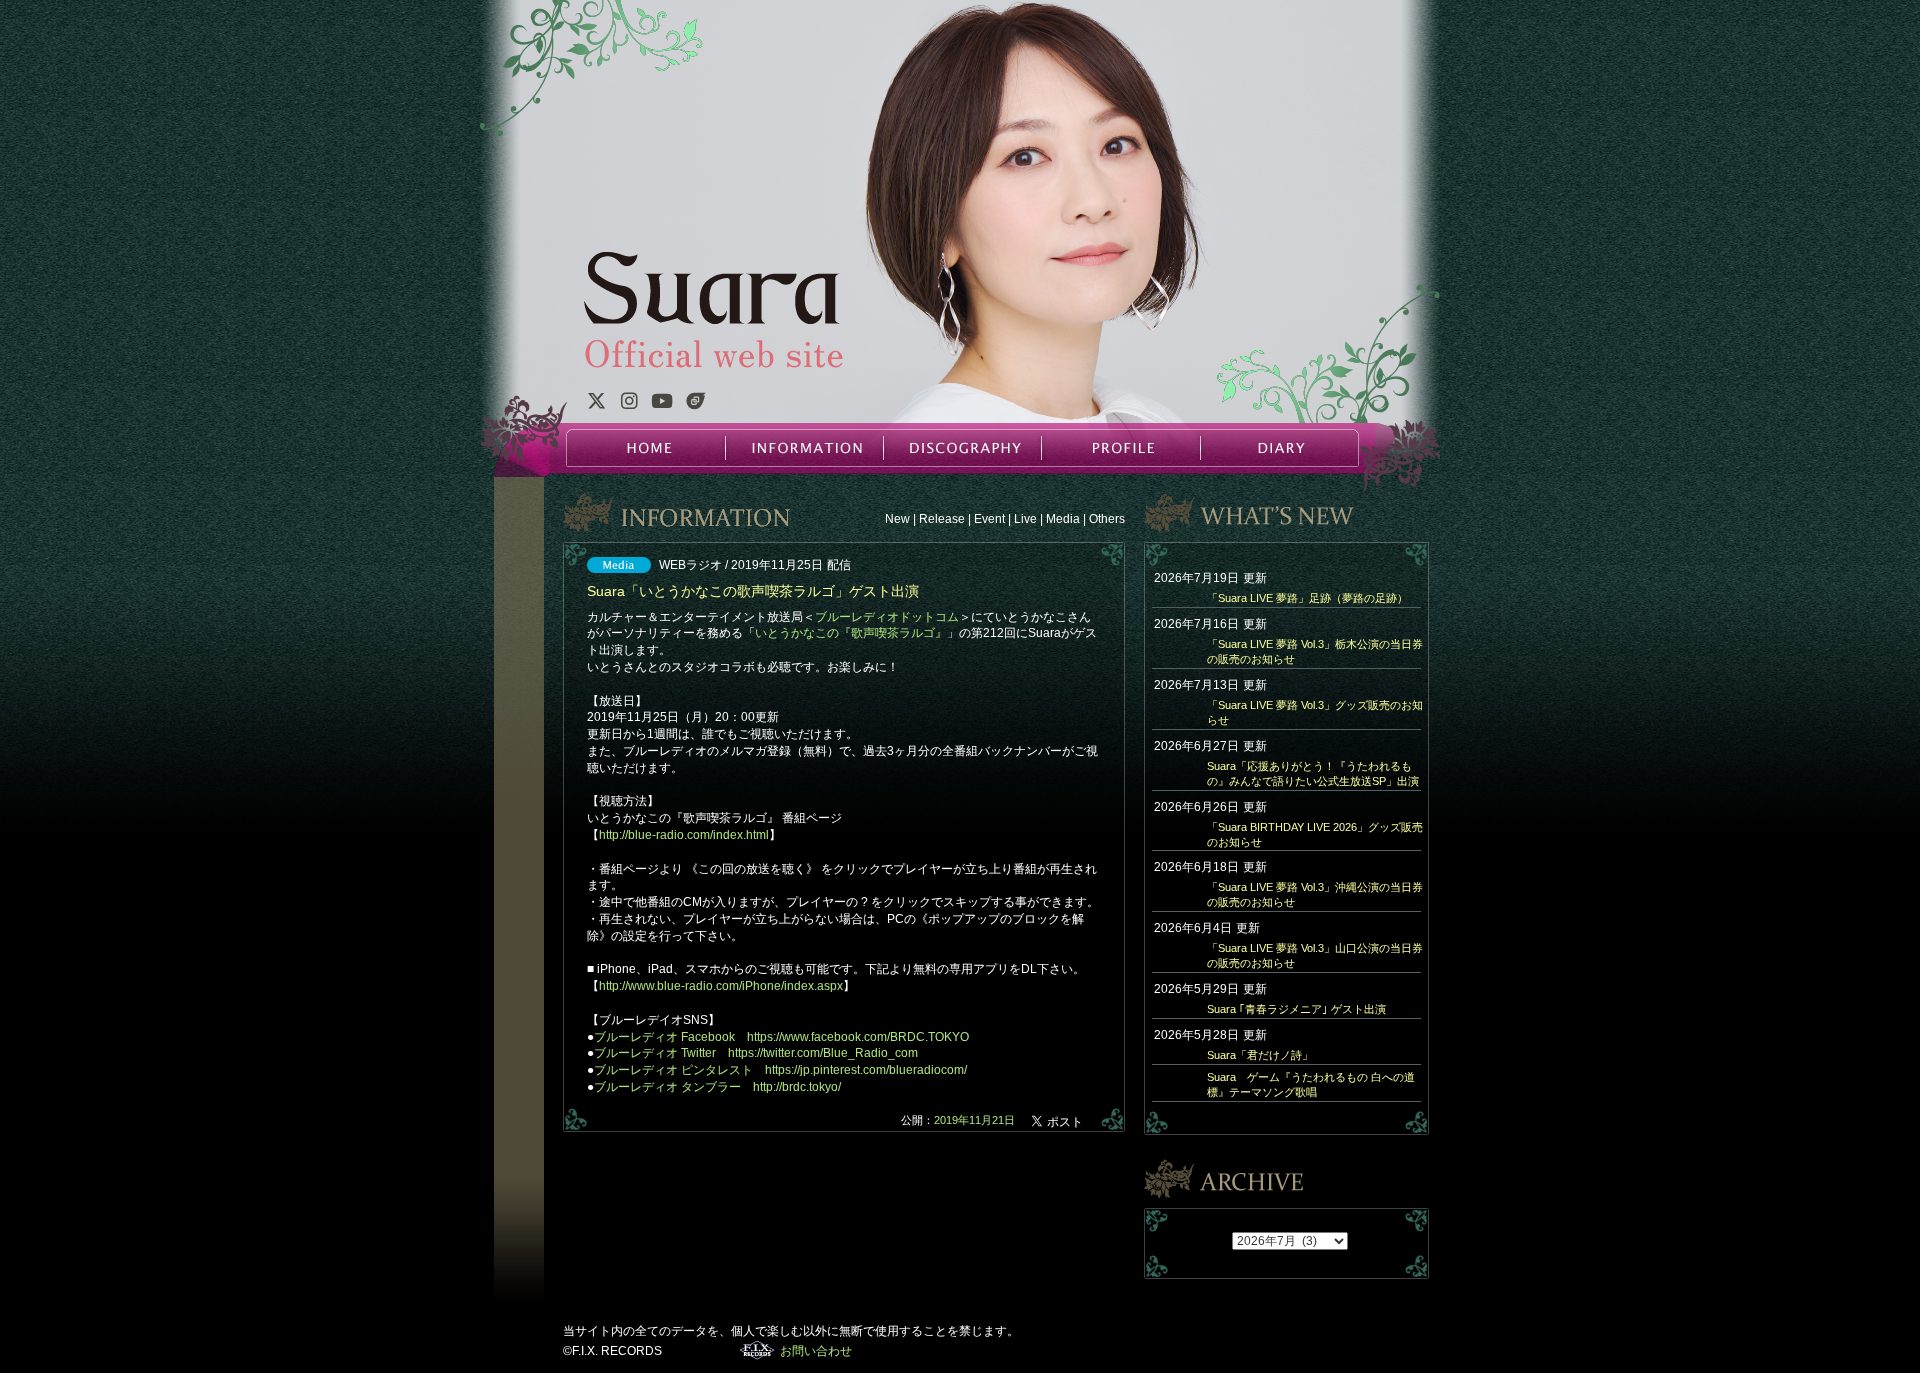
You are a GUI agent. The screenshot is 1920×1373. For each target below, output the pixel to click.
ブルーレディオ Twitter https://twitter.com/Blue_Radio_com (756, 1053)
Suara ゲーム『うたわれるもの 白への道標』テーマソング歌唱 (1311, 1084)
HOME (646, 448)
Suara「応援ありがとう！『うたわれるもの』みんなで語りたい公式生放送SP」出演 (1313, 773)
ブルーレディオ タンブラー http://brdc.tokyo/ (717, 1087)
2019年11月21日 (974, 1120)
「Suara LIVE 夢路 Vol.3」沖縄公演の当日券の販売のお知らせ (1315, 894)
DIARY (1278, 448)
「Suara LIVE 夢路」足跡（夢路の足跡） (1307, 598)
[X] (596, 404)
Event (989, 519)
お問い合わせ (816, 1351)
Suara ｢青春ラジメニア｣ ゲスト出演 (1296, 1009)
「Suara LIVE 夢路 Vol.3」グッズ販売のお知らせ (1315, 712)
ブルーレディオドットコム (887, 617)
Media (1063, 519)
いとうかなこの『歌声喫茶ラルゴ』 (851, 633)
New (897, 519)
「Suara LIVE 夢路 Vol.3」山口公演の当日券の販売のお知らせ (1315, 955)
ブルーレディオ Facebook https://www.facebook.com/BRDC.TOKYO (781, 1037)
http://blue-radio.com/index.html (684, 835)
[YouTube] (662, 404)
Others (1107, 519)
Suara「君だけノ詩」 (1260, 1055)
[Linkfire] (696, 404)
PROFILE (1120, 448)
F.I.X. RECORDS (757, 1350)
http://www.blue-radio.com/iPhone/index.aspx (721, 986)
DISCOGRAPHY (962, 448)
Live (1025, 519)
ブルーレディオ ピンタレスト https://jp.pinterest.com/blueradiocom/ (780, 1070)
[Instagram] (629, 404)
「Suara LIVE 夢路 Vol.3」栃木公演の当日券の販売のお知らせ (1315, 651)
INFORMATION (804, 448)
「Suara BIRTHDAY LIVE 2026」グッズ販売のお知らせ (1315, 834)
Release (942, 519)
